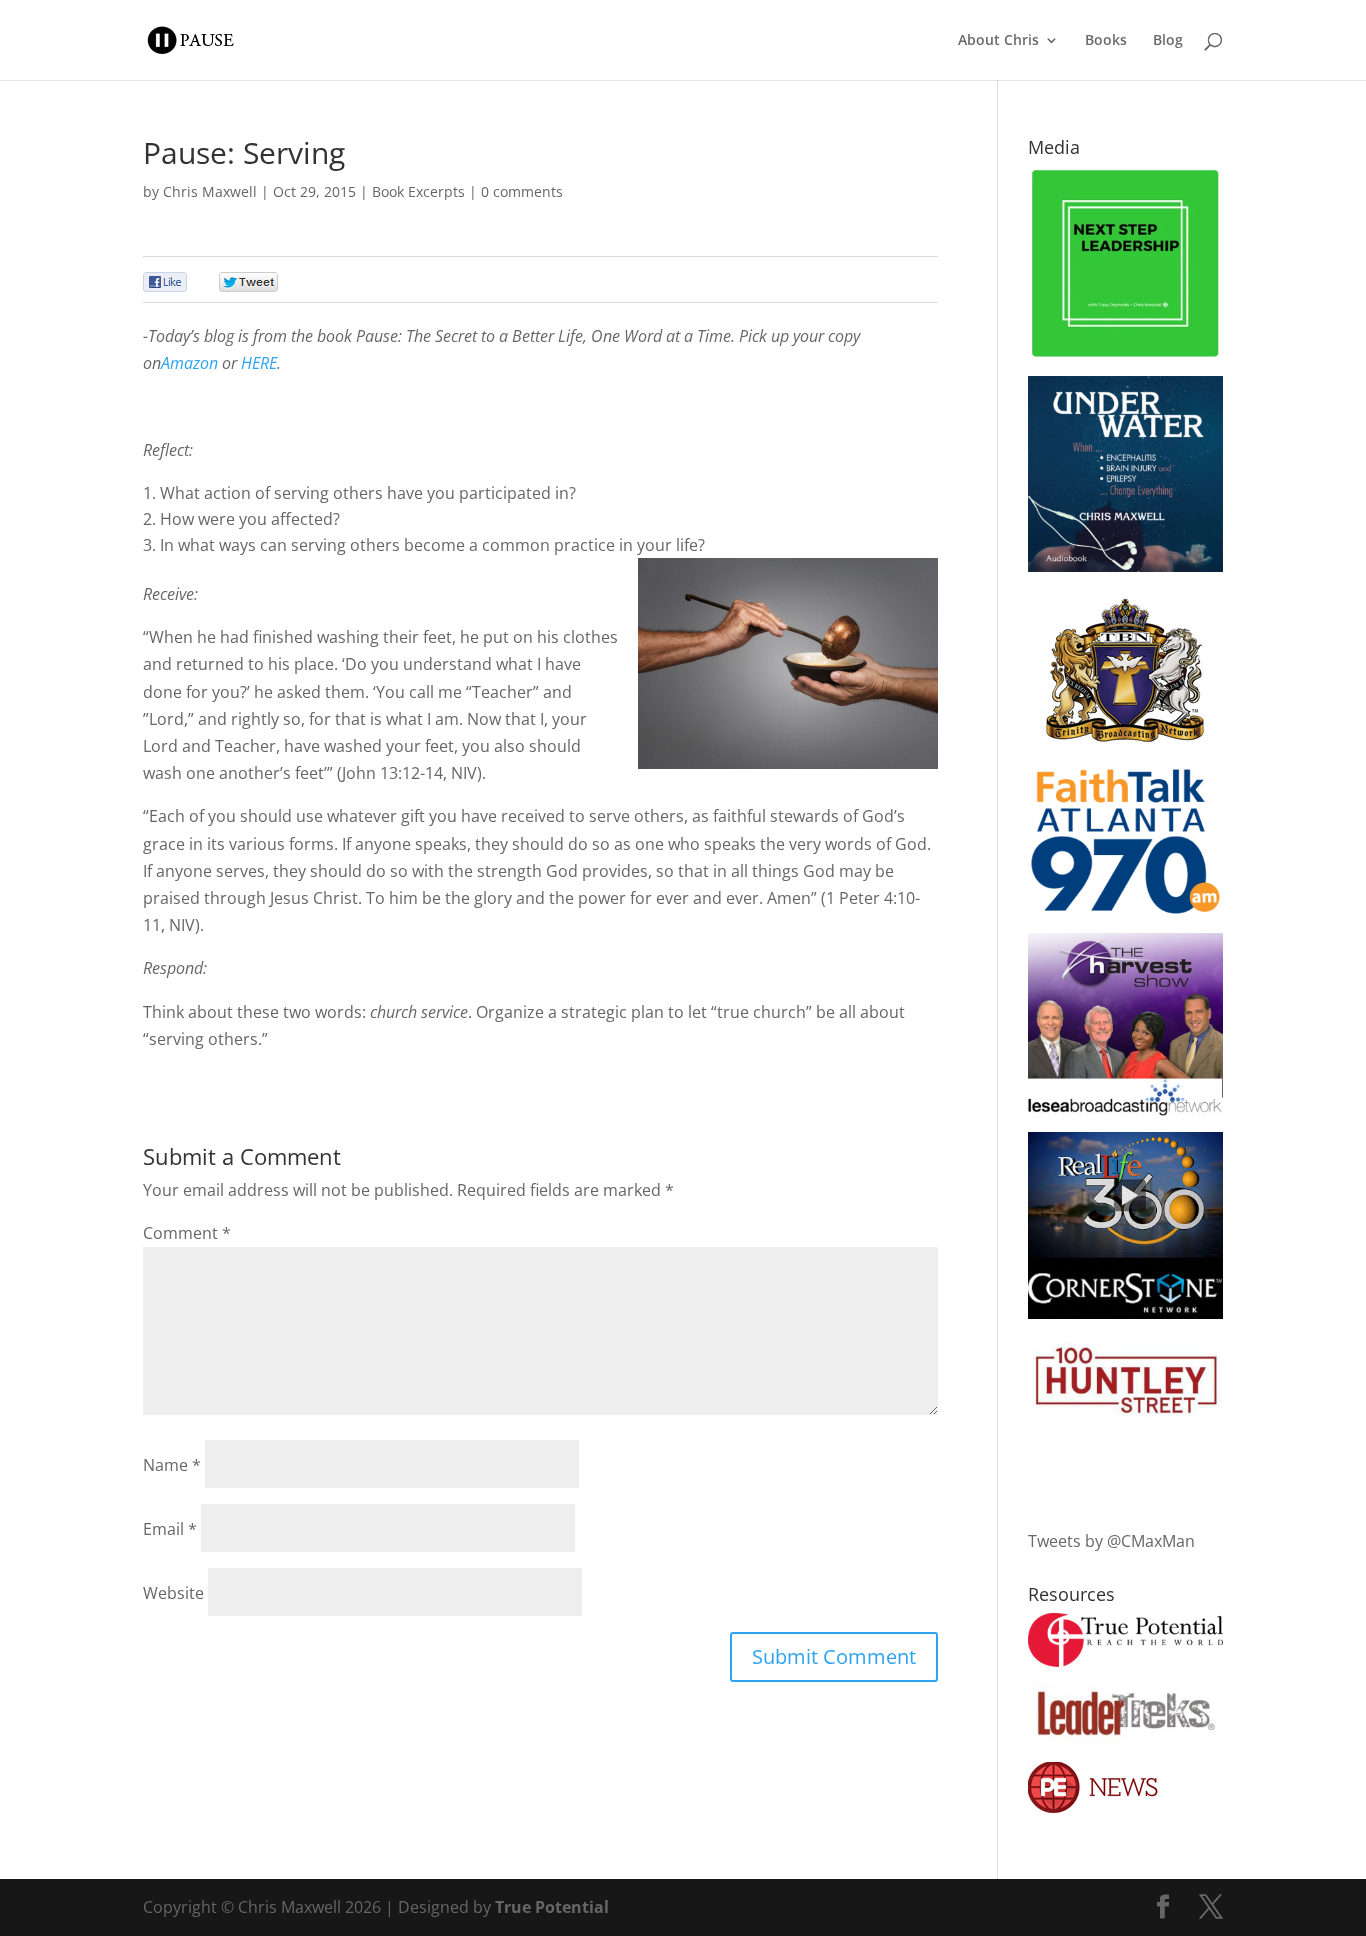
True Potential (552, 1907)
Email (170, 1529)
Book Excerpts (418, 191)
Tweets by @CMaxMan (1111, 1541)
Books (1106, 41)
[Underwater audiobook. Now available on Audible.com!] (1125, 566)
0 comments (522, 191)
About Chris (998, 41)
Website (173, 1593)
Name (172, 1465)
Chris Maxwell (210, 191)
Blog (1168, 41)
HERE (259, 363)
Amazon (189, 363)
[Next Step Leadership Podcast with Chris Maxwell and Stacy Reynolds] (1125, 354)
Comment (187, 1233)
